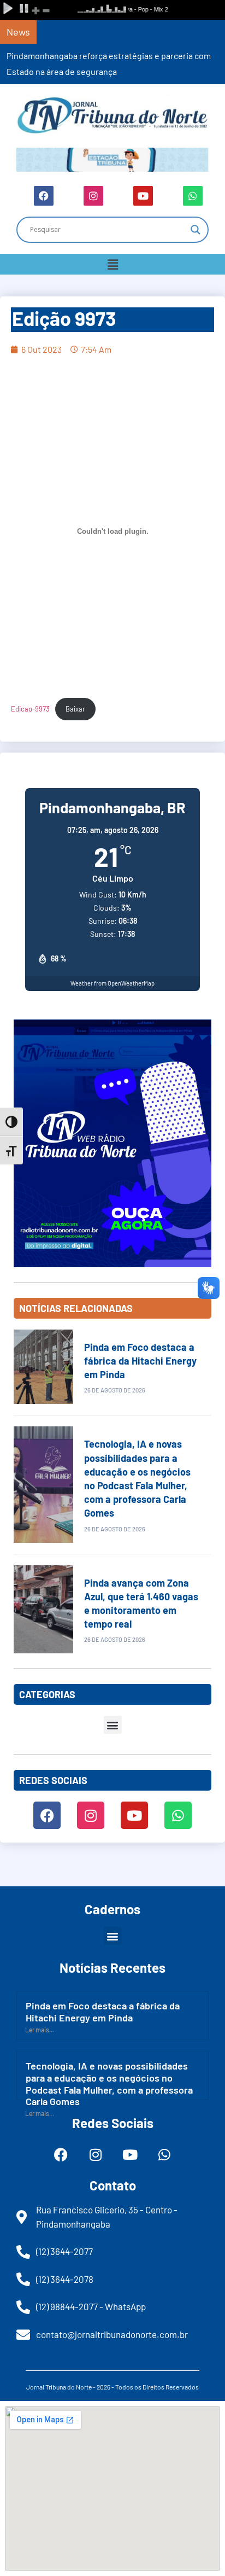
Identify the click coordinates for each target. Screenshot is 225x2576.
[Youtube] (143, 196)
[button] (112, 264)
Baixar (75, 709)
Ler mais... (40, 2030)
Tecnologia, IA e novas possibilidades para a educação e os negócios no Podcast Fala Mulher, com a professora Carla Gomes (109, 2083)
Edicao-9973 (30, 709)
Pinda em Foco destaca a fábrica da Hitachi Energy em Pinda (140, 1361)
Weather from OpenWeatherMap (112, 983)
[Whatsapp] (193, 196)
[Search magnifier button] (196, 230)
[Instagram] (93, 196)
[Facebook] (44, 196)
